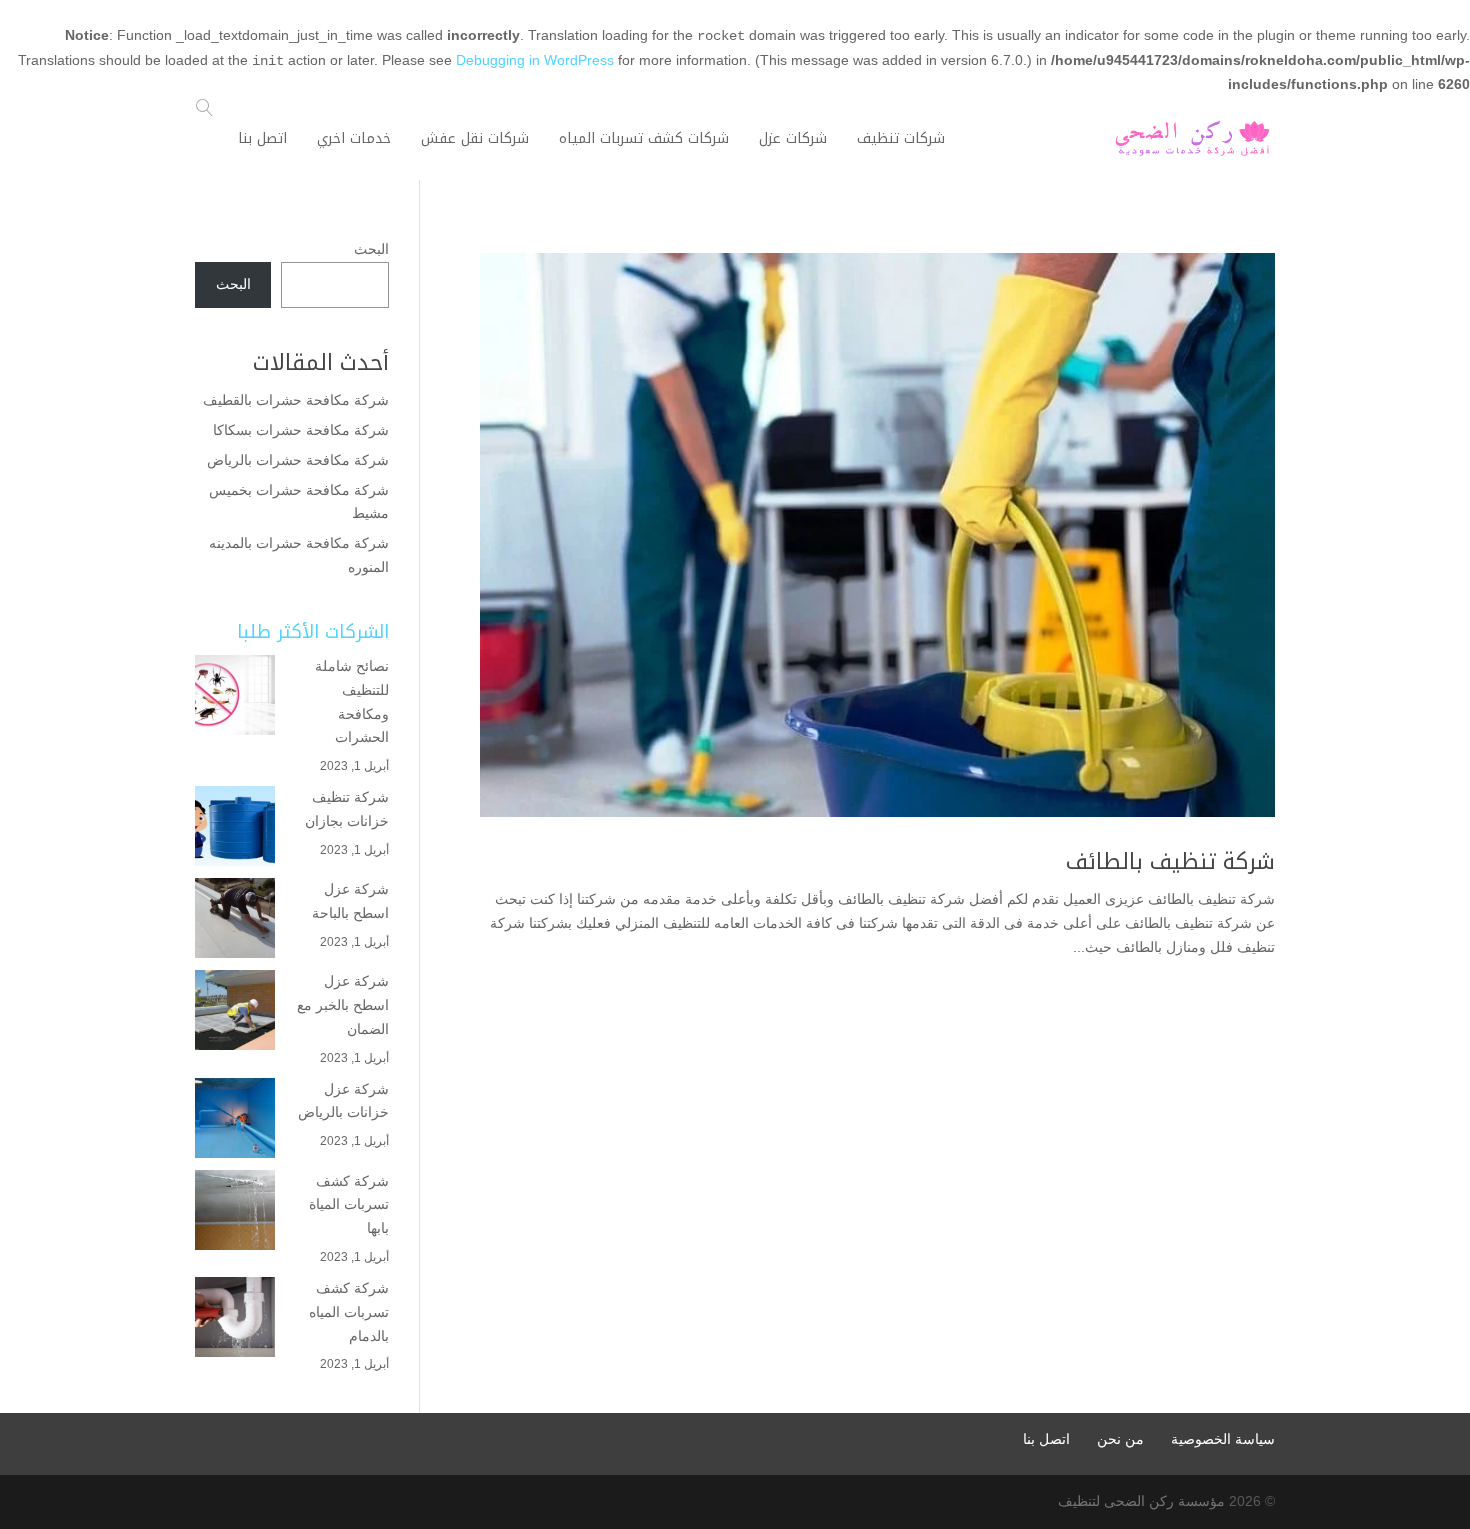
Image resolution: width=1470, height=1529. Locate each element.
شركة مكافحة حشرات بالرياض (296, 460)
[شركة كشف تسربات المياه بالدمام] (235, 1317)
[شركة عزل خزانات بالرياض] (235, 1118)
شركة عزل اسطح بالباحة (348, 901)
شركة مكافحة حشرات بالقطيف (296, 400)
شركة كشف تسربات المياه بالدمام (349, 1312)
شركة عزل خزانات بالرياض (343, 1101)
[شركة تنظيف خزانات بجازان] (235, 826)
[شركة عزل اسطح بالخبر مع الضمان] (235, 1010)
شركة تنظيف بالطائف (1170, 862)
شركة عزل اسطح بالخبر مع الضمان (343, 1005)
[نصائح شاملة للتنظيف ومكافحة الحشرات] (235, 695)
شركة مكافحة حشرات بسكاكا (301, 430)
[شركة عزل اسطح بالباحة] (235, 918)
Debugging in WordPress (535, 60)
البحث (371, 249)
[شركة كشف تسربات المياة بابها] (235, 1210)
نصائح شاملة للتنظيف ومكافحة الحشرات (352, 701)
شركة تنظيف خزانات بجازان (347, 809)
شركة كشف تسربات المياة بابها (349, 1205)
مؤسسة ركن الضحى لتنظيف (1141, 1501)
